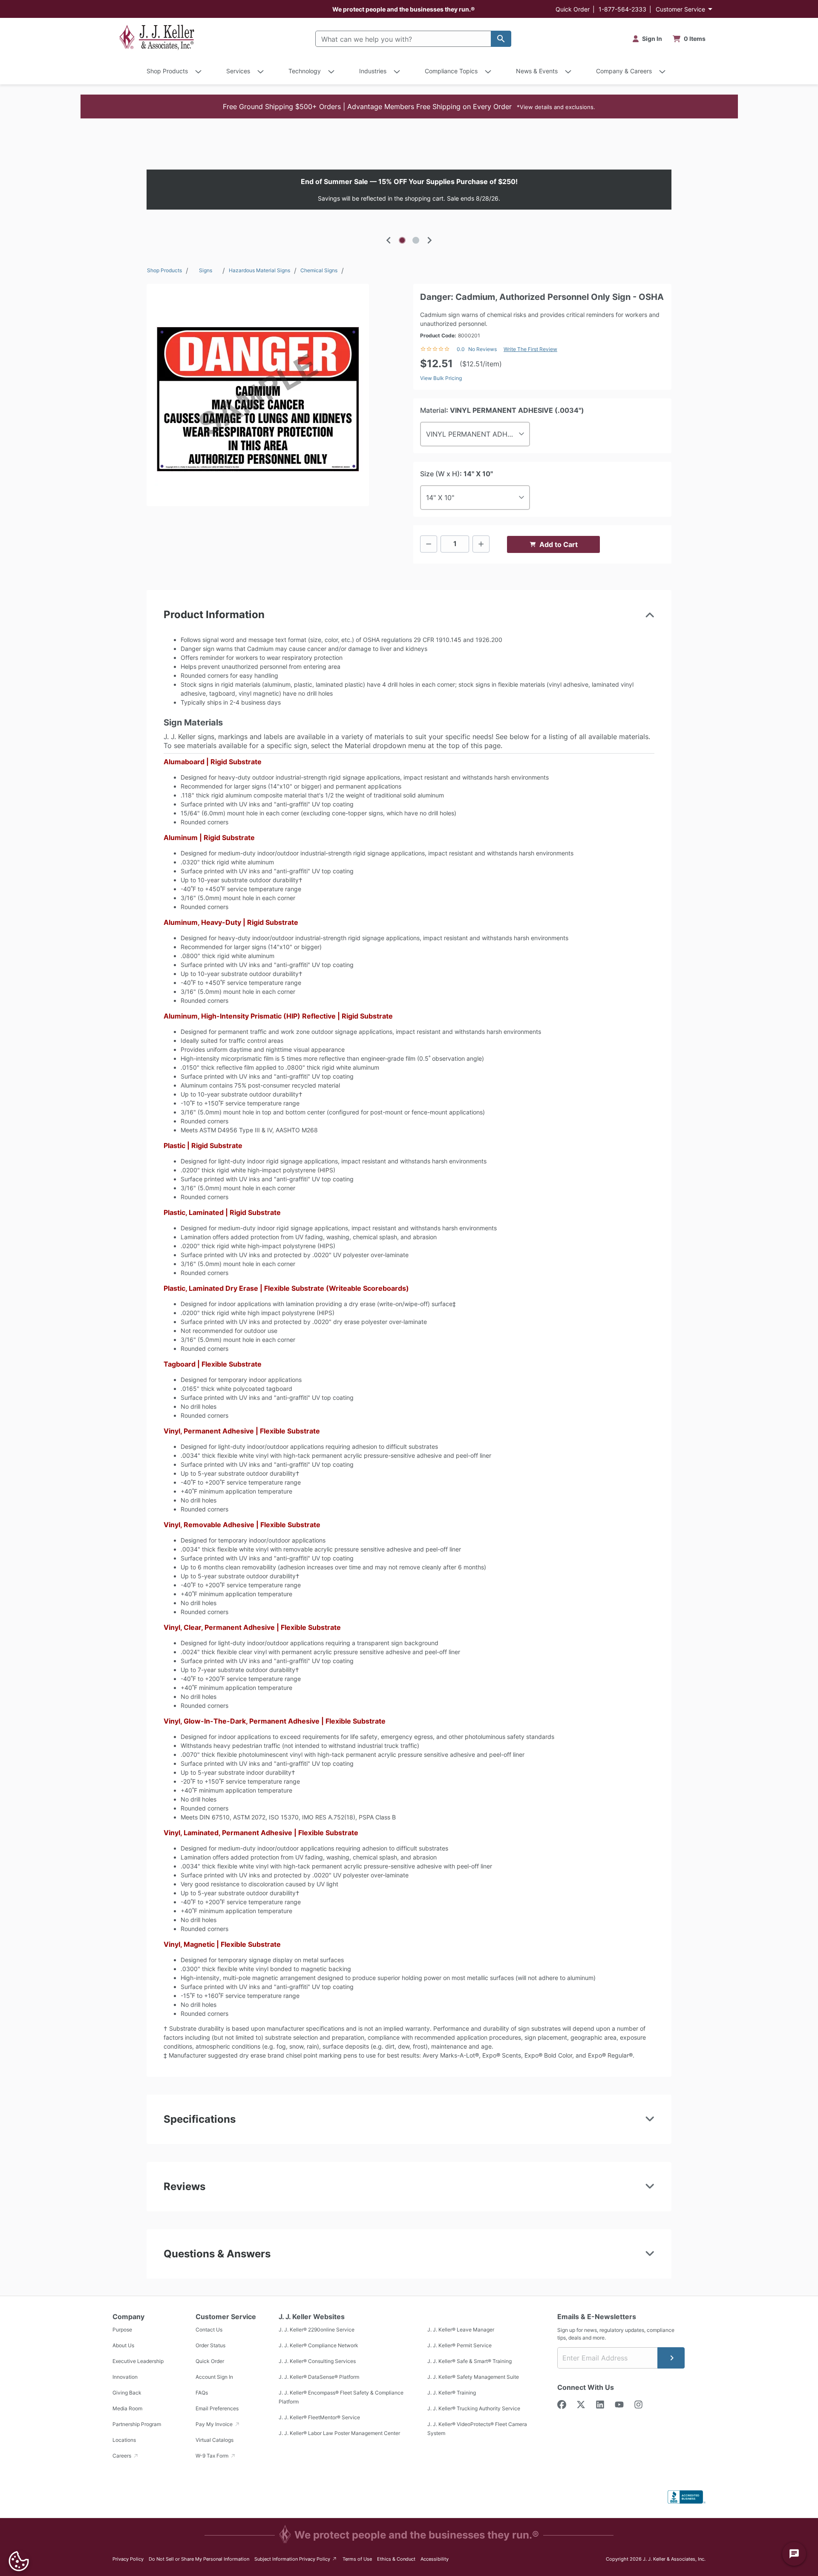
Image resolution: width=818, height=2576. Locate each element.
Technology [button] (305, 71)
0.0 (461, 349)
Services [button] (238, 71)
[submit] (671, 2358)
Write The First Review (530, 349)
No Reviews (482, 349)
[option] (409, 190)
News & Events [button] (537, 71)
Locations (124, 2440)
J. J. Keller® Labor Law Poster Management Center (339, 2433)
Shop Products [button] (167, 71)
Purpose (122, 2330)
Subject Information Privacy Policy (296, 2559)
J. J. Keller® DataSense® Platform (319, 2377)
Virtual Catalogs (215, 2440)
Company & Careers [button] (624, 71)
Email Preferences (217, 2408)
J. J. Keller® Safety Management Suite (473, 2377)
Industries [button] (373, 71)
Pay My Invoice (215, 2424)
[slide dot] (402, 240)
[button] (409, 106)
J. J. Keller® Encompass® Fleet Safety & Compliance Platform (341, 2397)
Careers (122, 2456)
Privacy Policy (128, 2559)
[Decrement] (429, 544)
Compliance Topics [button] (451, 71)
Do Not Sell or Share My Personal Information (199, 2559)
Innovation (125, 2377)
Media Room (127, 2408)
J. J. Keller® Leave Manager (461, 2330)
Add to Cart (559, 544)
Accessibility (435, 2559)
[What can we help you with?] (501, 39)
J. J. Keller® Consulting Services (317, 2361)
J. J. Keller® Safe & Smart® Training (469, 2361)
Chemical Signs (319, 270)
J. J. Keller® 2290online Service (317, 2330)
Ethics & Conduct (396, 2559)
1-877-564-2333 (622, 9)
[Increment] (481, 544)
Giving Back (127, 2393)
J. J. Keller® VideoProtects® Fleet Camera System (477, 2429)
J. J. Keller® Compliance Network (318, 2345)
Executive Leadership (138, 2361)
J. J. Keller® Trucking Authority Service (474, 2408)
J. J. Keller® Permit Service (459, 2345)
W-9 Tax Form (213, 2456)
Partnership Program (137, 2424)
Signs (206, 270)
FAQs (202, 2393)
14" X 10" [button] (440, 498)
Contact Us (209, 2330)
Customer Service (680, 9)
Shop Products (164, 270)
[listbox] (409, 190)
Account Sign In (214, 2377)
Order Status (210, 2345)
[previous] (389, 240)
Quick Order (573, 9)
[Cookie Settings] (19, 2561)
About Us (123, 2345)
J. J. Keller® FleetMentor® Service (319, 2417)
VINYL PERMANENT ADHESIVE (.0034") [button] (478, 434)
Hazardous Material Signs (259, 270)
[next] (429, 240)
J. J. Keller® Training (452, 2393)
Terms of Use (357, 2559)
